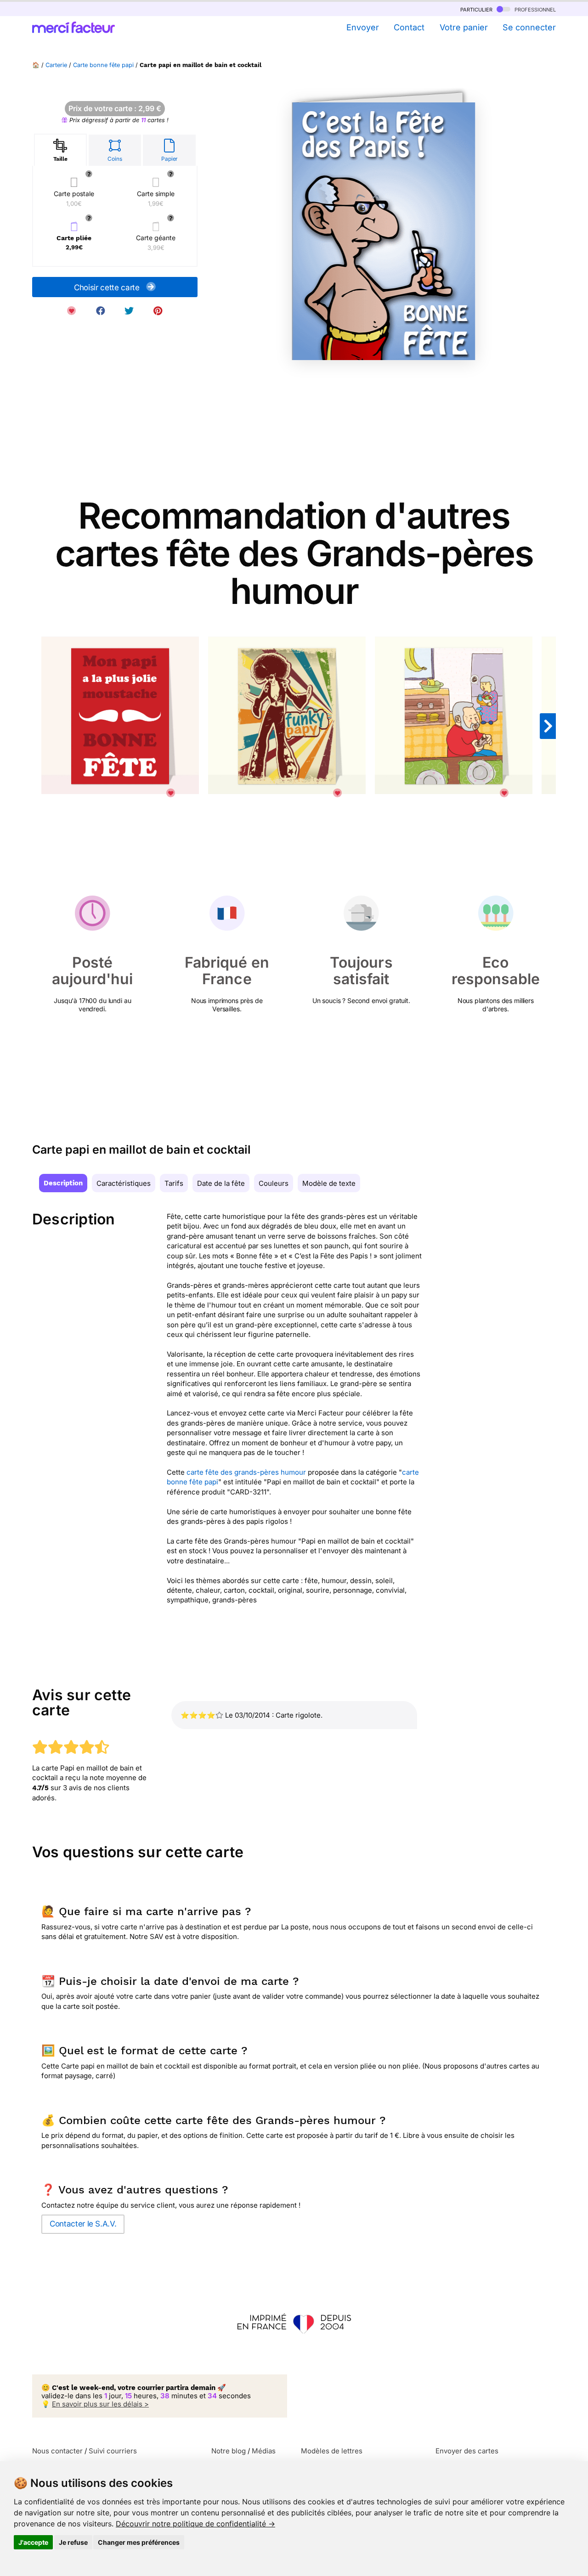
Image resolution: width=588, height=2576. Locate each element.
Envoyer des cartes (467, 2451)
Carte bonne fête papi (103, 65)
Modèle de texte (329, 1183)
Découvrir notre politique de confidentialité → (195, 2524)
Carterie (56, 65)
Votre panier (464, 27)
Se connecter (529, 27)
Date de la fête (221, 1183)
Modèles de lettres (332, 2451)
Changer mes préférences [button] (139, 2542)
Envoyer (362, 27)
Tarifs (174, 1183)
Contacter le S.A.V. (83, 2224)
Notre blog (229, 2451)
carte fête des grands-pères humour (246, 1472)
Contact (409, 27)
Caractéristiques (124, 1183)
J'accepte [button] (33, 2542)
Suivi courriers (113, 2451)
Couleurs (274, 1183)
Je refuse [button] (73, 2542)
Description (63, 1183)
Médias (264, 2451)
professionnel (534, 9)
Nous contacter (57, 2451)
